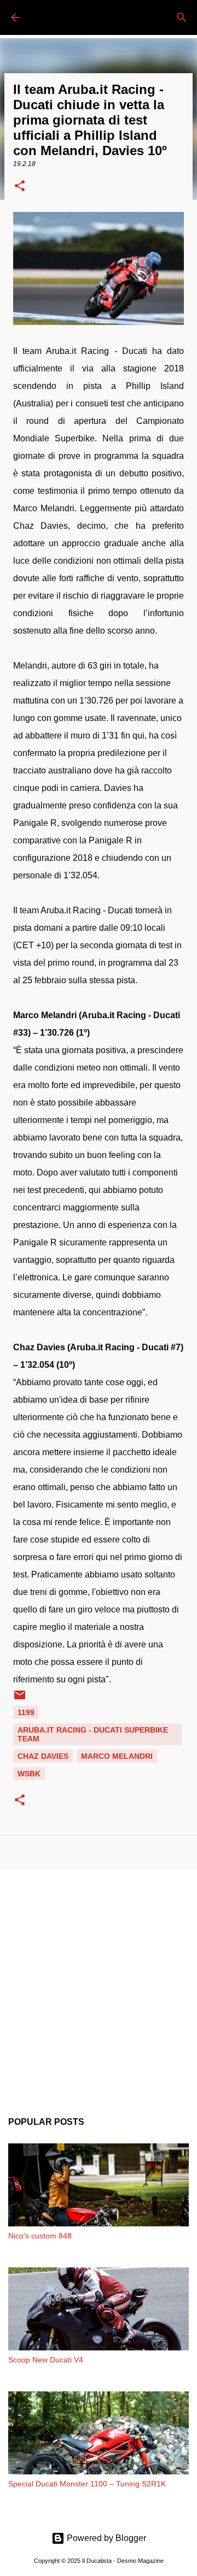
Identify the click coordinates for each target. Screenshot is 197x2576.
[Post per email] (20, 1699)
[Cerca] (182, 17)
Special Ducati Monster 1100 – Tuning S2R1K (87, 2484)
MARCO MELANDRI (117, 1756)
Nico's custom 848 (40, 2236)
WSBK (29, 1774)
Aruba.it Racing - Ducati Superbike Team (93, 1734)
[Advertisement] (99, 1985)
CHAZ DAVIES (43, 1756)
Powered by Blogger (105, 2538)
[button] (20, 187)
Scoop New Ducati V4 (46, 2360)
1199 (26, 1712)
